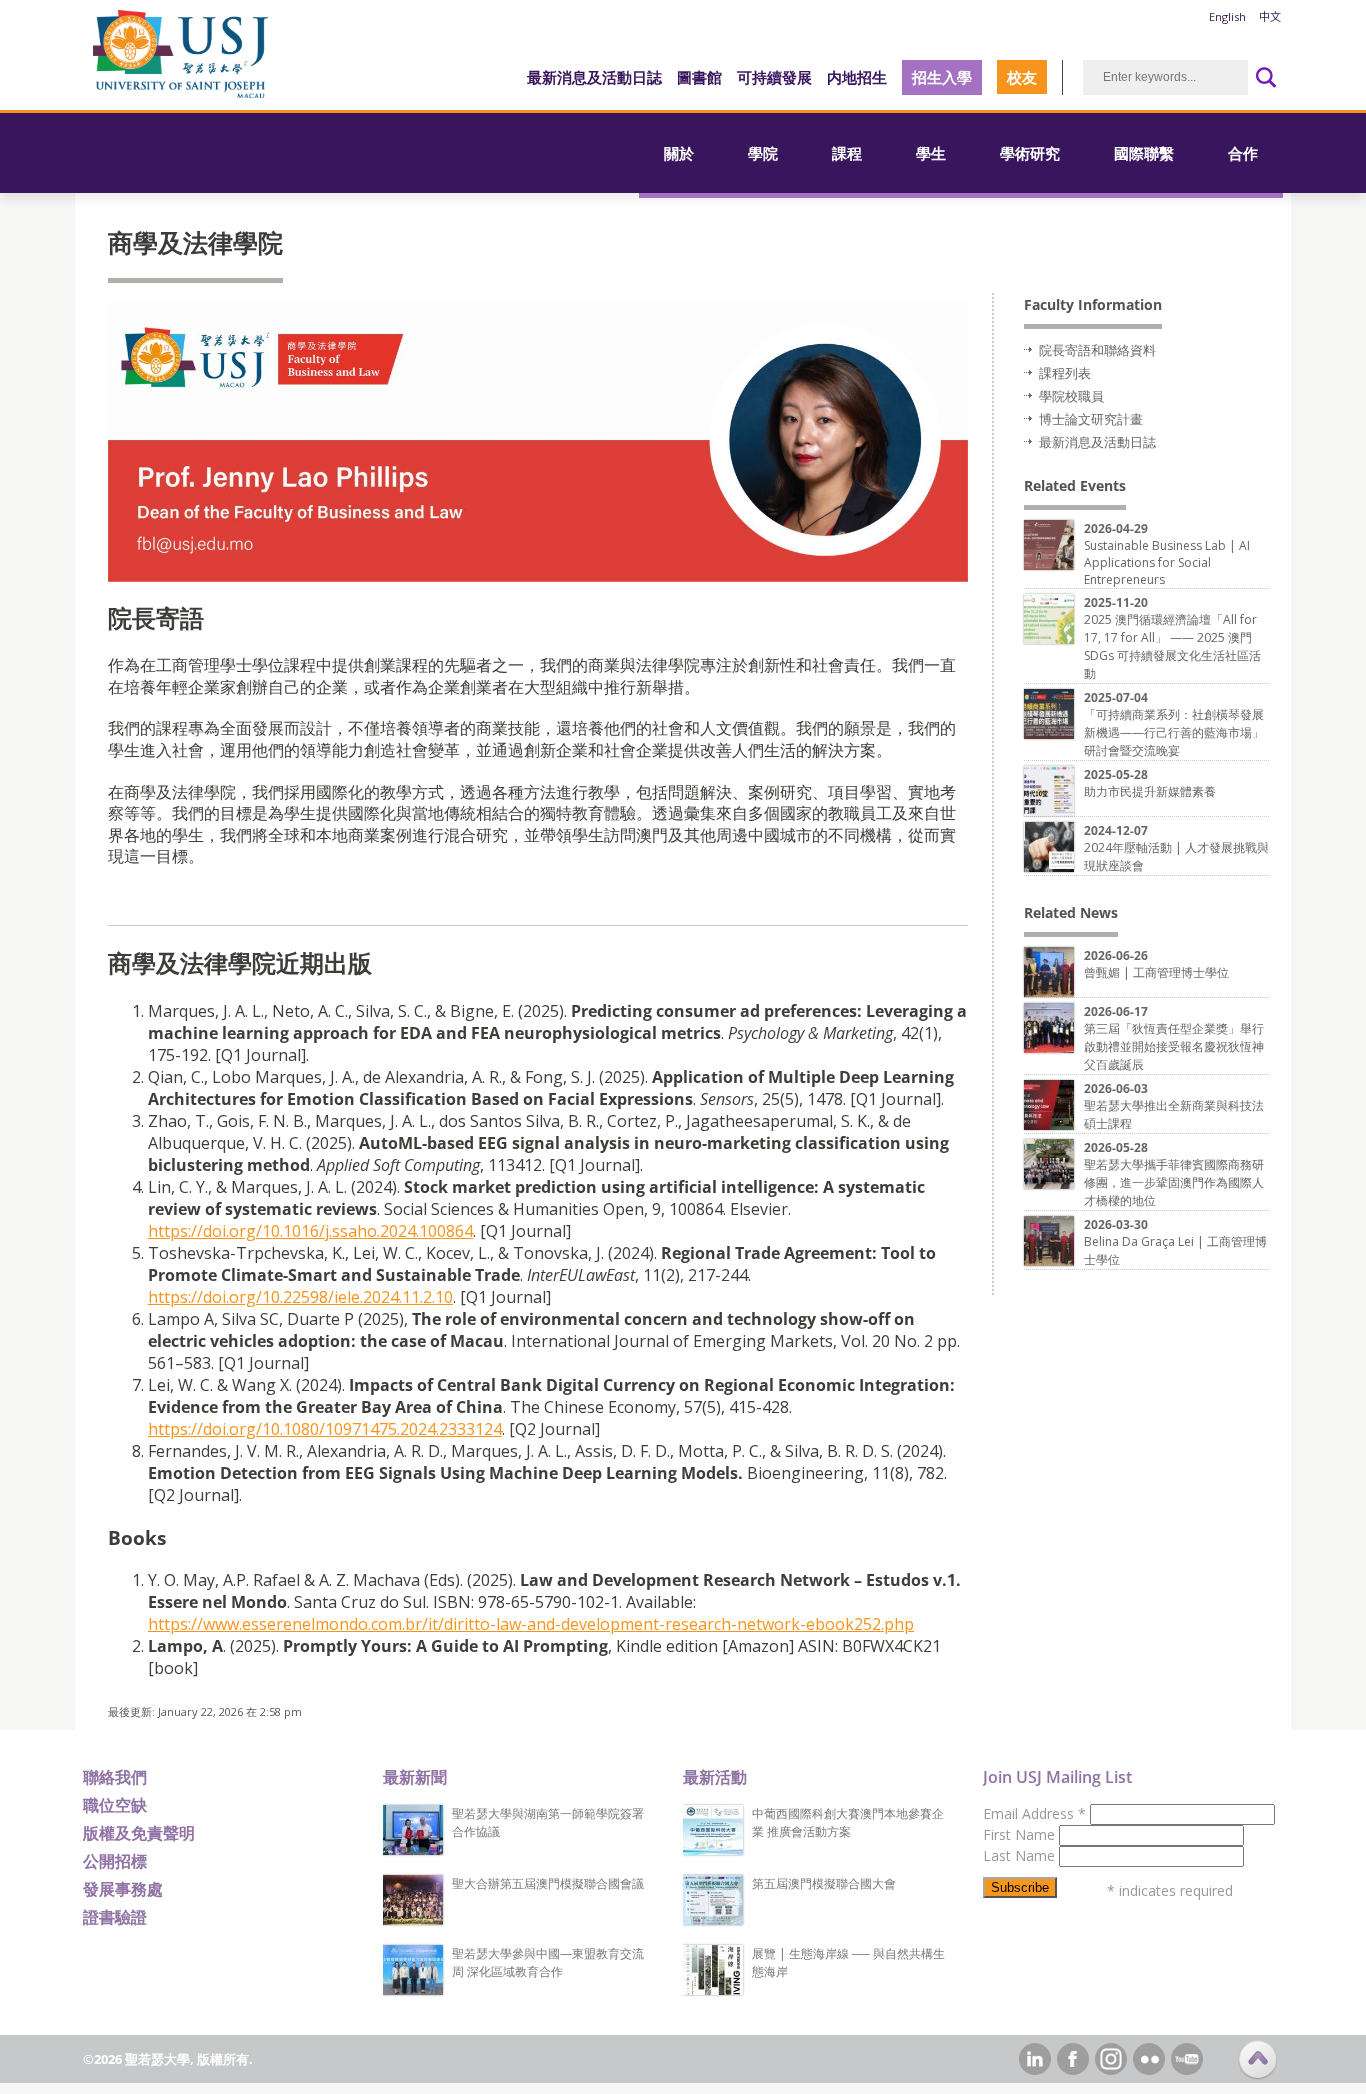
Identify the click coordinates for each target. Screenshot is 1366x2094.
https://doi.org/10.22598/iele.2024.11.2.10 (300, 1297)
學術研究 (1030, 153)
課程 (847, 153)
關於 (679, 153)
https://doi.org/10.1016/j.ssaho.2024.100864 (310, 1231)
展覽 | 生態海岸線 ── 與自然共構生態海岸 (848, 1962)
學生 (931, 153)
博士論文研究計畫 (1091, 419)
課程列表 (1065, 373)
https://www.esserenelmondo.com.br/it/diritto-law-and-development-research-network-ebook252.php (531, 1624)
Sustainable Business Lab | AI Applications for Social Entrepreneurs (1167, 562)
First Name (1021, 1834)
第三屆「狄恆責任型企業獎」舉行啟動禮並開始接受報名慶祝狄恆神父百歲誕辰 (1174, 1046)
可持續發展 (774, 77)
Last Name (1021, 1855)
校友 (1022, 77)
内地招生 (857, 77)
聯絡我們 (115, 1777)
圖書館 (699, 77)
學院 (763, 153)
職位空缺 (115, 1805)
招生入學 (942, 77)
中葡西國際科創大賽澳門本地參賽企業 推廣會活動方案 (848, 1822)
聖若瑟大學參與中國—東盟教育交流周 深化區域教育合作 (548, 1962)
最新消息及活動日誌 (594, 77)
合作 (1243, 153)
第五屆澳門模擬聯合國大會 (824, 1883)
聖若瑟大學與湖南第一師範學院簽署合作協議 (548, 1822)
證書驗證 (115, 1917)
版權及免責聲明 (139, 1833)
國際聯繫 (1144, 153)
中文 (1270, 16)
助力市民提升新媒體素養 (1150, 791)
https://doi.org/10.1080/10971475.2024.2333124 (325, 1429)
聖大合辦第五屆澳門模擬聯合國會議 (548, 1883)
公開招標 (115, 1861)
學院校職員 (1071, 396)
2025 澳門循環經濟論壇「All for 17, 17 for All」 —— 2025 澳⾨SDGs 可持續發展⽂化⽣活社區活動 (1172, 646)
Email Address (1034, 1813)
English (1227, 16)
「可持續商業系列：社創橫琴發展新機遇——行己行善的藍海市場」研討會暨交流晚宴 (1174, 732)
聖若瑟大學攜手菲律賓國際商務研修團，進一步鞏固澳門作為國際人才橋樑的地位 (1174, 1182)
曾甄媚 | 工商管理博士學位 (1156, 972)
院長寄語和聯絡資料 (1097, 350)
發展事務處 (123, 1889)
